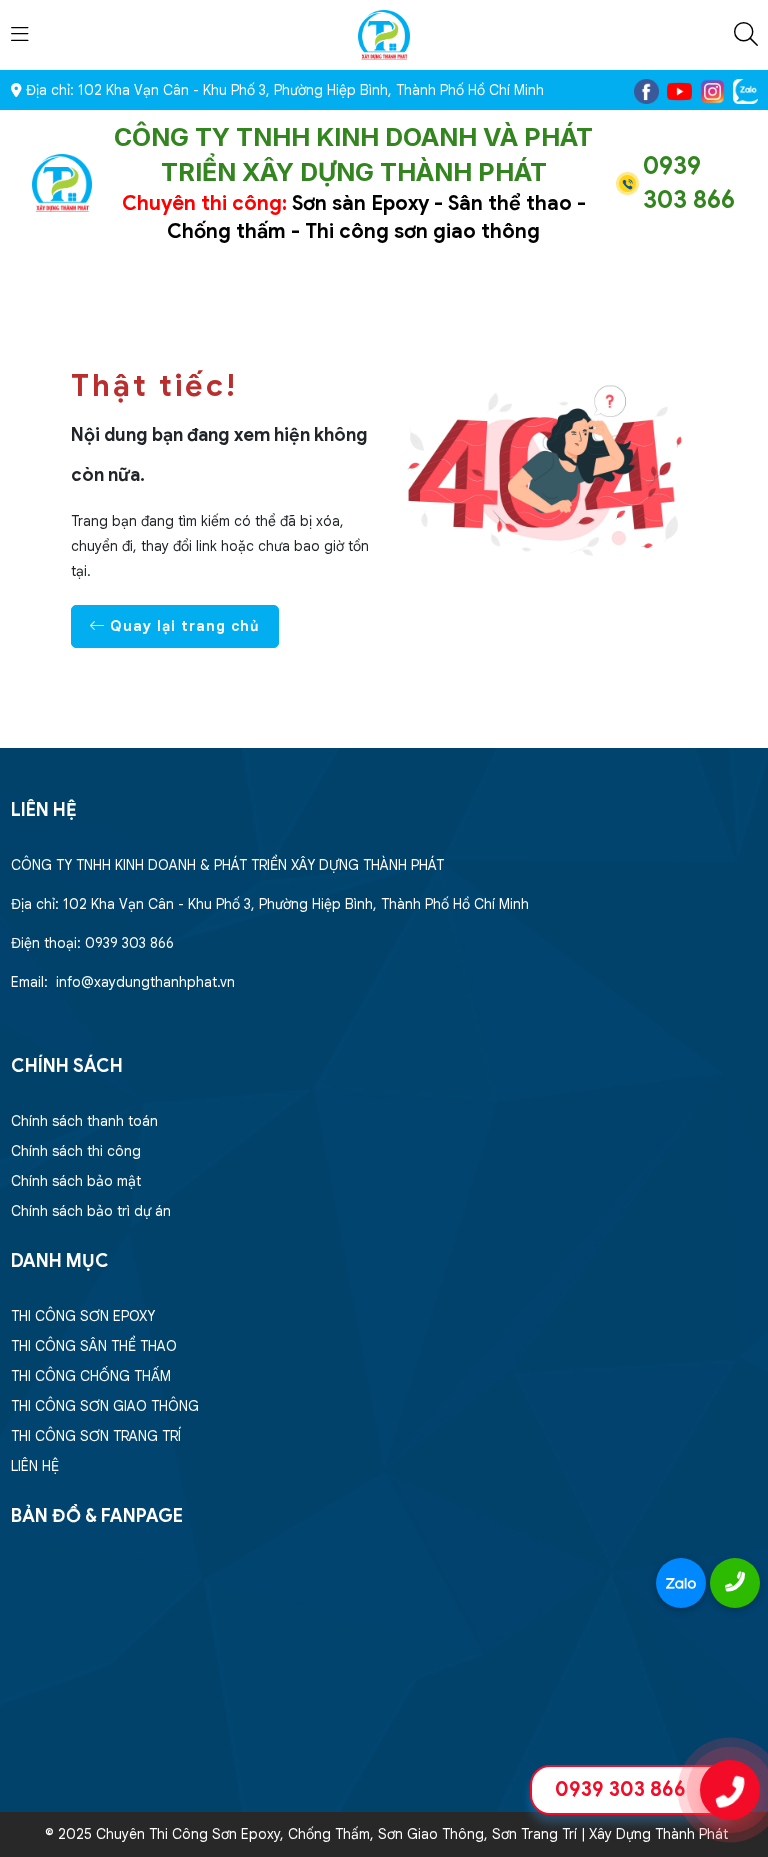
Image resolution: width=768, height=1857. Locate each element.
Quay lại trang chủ (182, 626)
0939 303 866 (620, 1789)
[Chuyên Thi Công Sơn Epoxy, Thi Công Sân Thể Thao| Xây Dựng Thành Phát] (384, 34)
